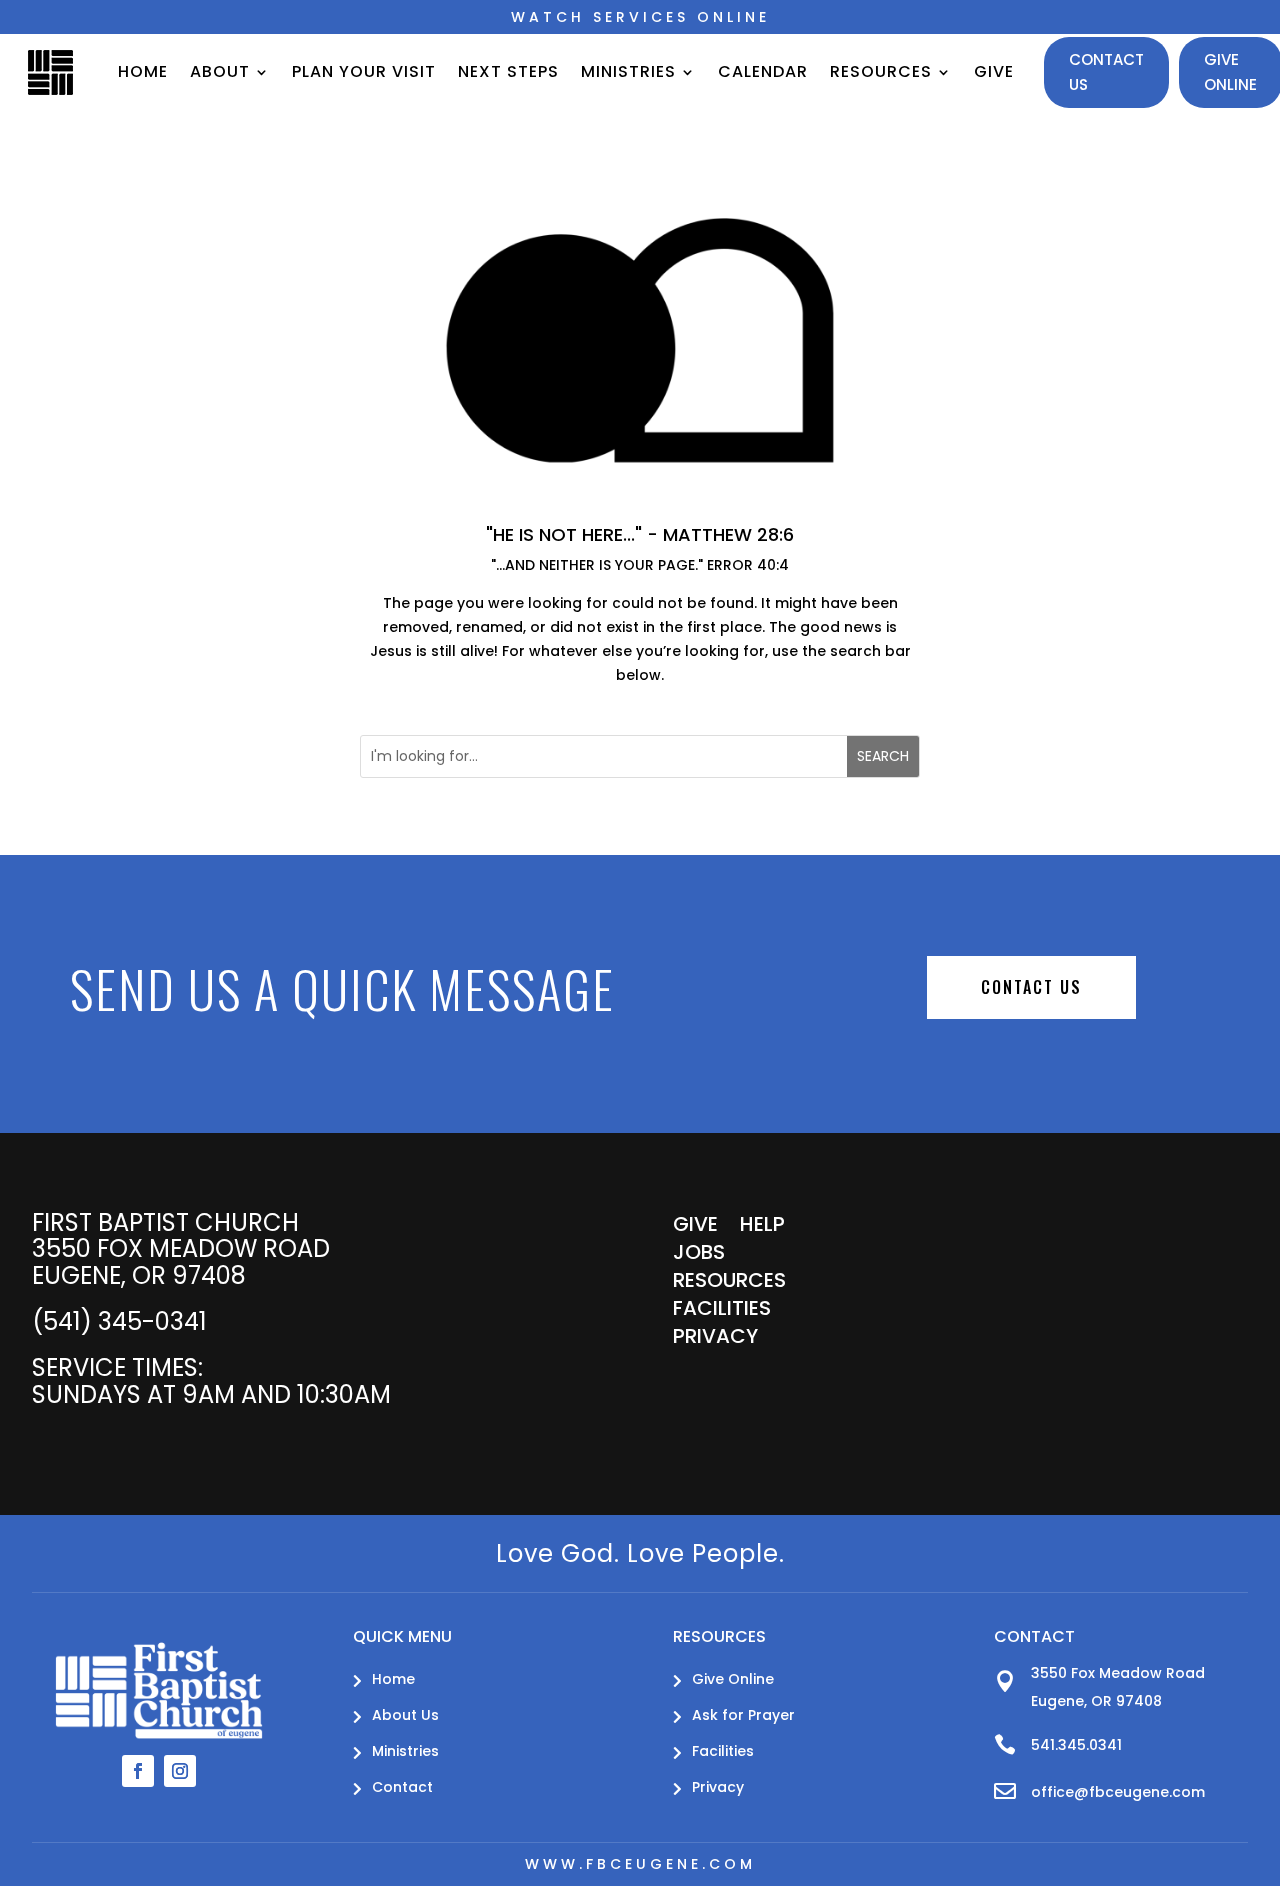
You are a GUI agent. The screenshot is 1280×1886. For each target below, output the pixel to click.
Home (143, 71)
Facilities (722, 1312)
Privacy (715, 1340)
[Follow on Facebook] (138, 1771)
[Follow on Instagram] (180, 1771)
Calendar (763, 71)
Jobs (699, 1256)
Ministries (628, 71)
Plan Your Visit (364, 71)
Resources (881, 71)
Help (762, 1228)
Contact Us (1106, 72)
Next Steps (508, 71)
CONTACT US (1031, 987)
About (220, 71)
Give (994, 71)
